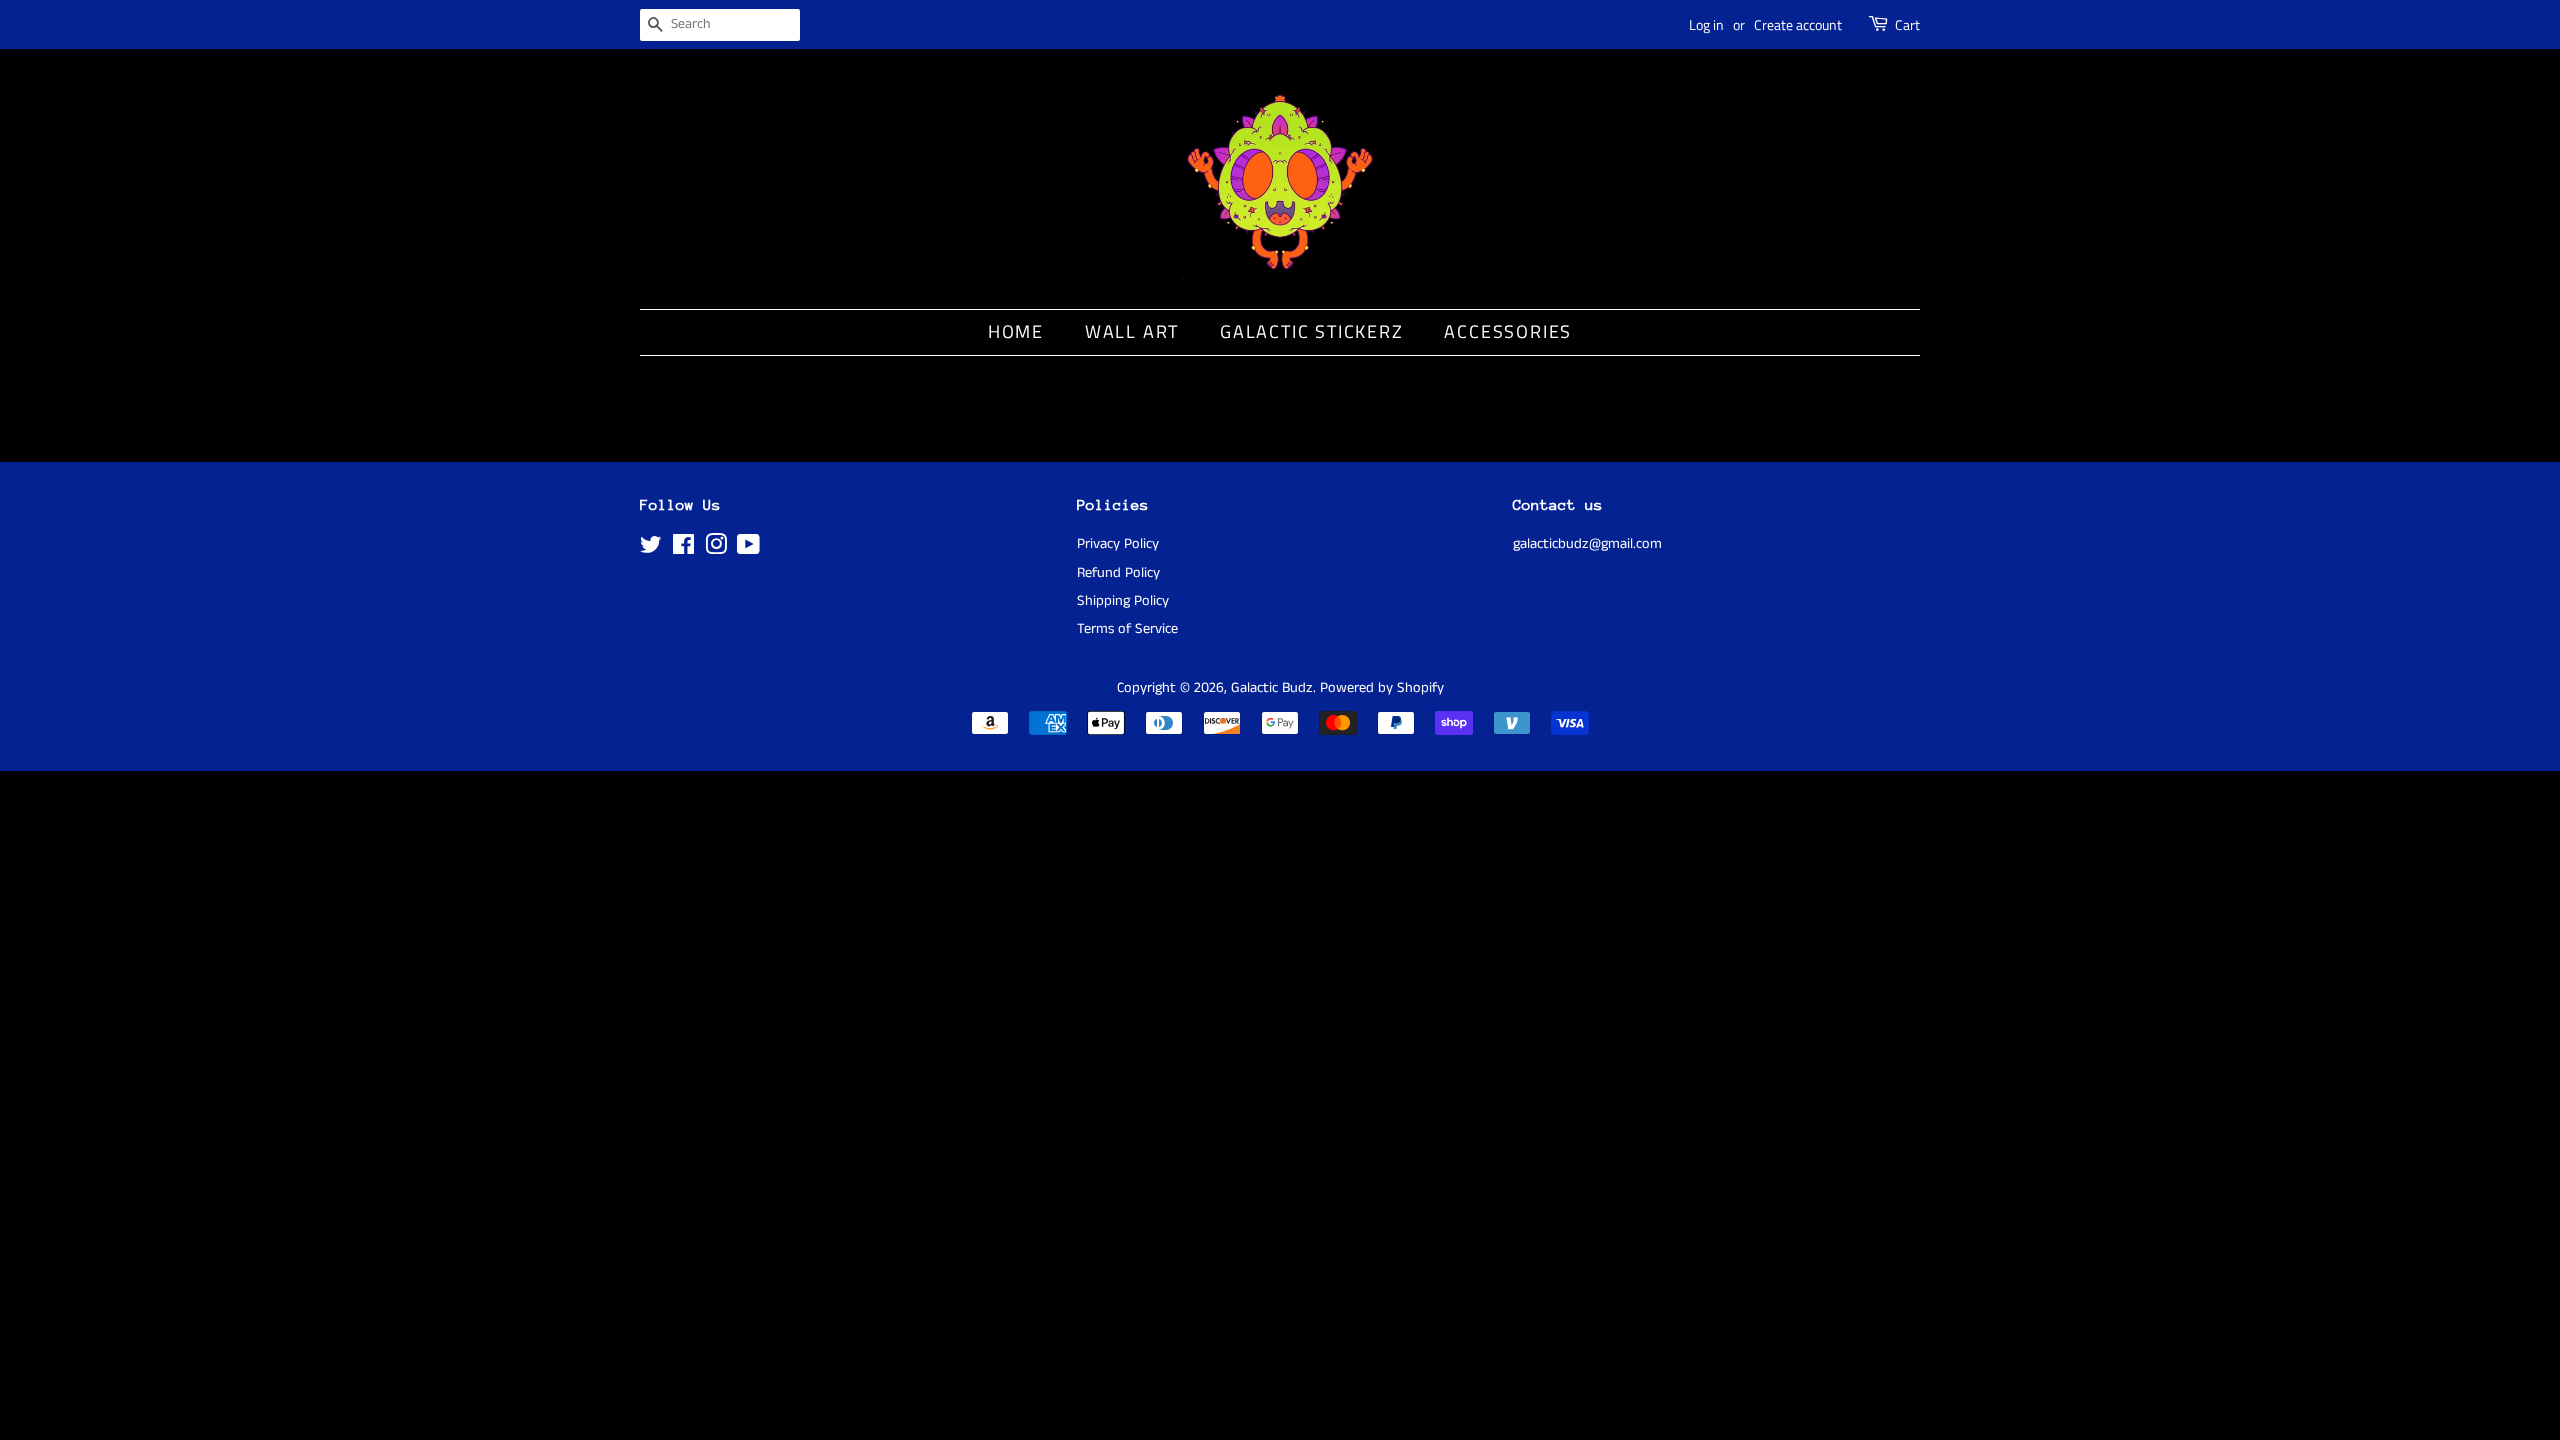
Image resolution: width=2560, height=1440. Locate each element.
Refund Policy (1118, 573)
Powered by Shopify (1382, 688)
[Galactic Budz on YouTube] (748, 549)
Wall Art (1132, 331)
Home (1016, 331)
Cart (1907, 24)
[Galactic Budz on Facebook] (683, 549)
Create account (1798, 24)
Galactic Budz (1272, 688)
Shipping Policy (1123, 601)
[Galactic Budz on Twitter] (651, 549)
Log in (1706, 24)
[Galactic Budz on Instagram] (716, 549)
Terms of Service (1127, 629)
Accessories (1508, 331)
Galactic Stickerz (1312, 331)
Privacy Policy (1118, 544)
